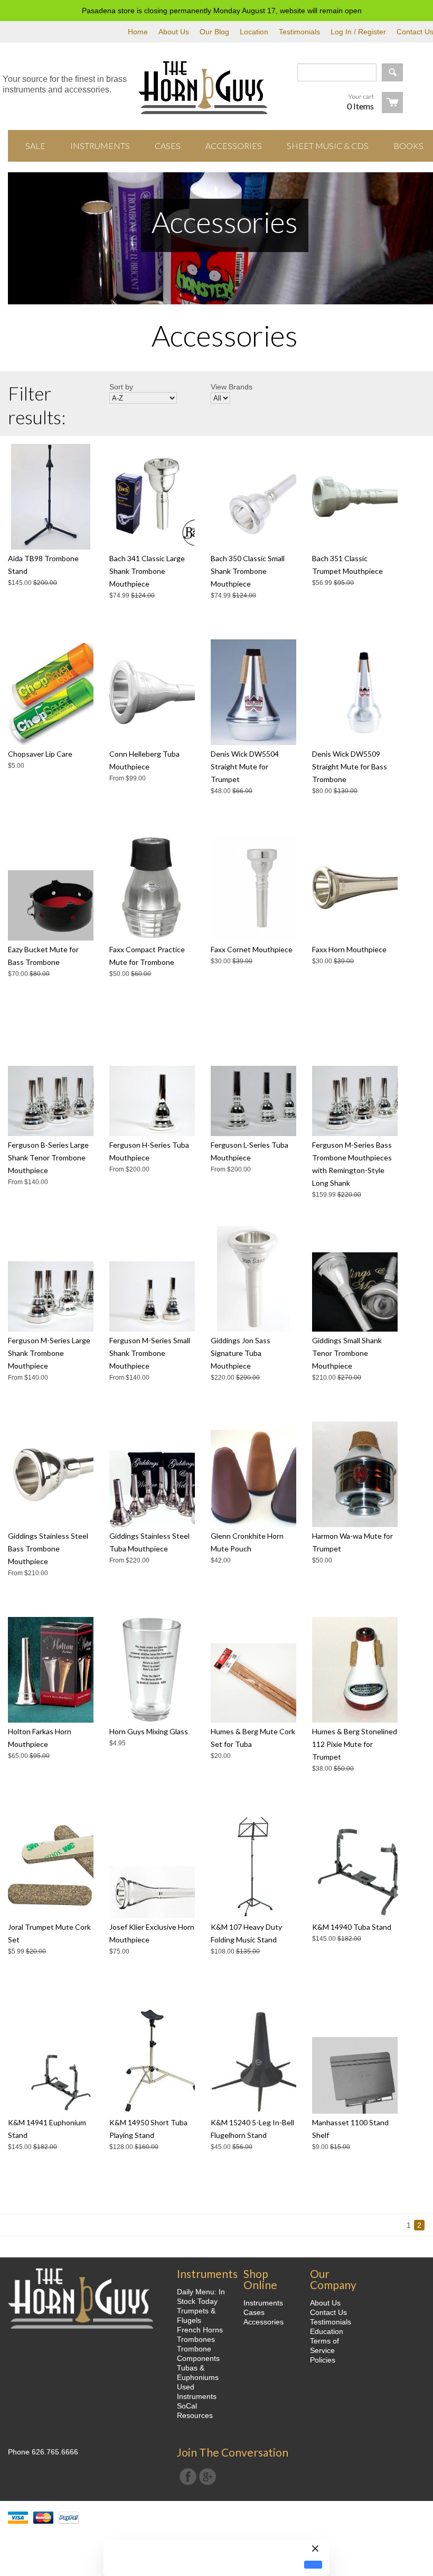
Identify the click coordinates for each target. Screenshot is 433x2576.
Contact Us (328, 2312)
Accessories (263, 2322)
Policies (323, 2360)
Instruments (263, 2303)
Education (327, 2331)
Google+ (208, 2477)
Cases (254, 2312)
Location (254, 32)
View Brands (232, 387)
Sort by (121, 387)
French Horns (200, 2330)
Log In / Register (358, 32)
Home (138, 32)
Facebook (188, 2477)
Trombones (196, 2339)
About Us (174, 32)
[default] (313, 2565)
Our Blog (214, 32)
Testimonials (299, 32)
